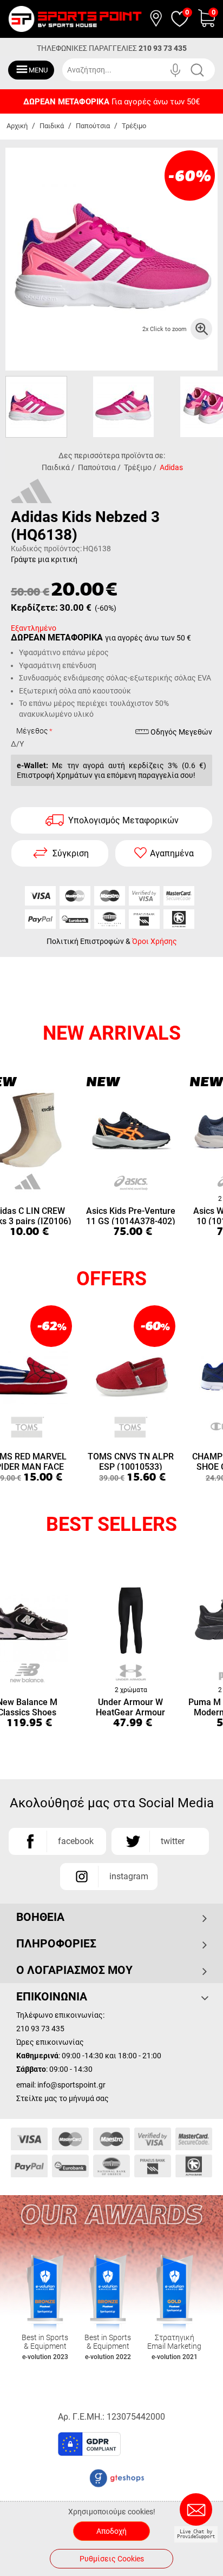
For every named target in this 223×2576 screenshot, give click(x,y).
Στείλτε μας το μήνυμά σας (63, 2098)
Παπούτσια (93, 126)
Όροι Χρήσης (155, 941)
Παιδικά (52, 126)
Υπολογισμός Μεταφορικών (123, 820)
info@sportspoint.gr (71, 2085)
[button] (159, 2448)
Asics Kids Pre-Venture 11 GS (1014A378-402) (131, 1215)
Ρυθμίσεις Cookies (112, 2559)
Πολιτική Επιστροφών (85, 941)
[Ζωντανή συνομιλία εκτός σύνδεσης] (199, 2514)
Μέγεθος (32, 731)
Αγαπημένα (172, 853)
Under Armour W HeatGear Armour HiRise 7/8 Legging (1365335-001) (130, 1706)
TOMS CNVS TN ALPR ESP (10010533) (131, 1461)
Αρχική (17, 126)
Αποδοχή (111, 2531)
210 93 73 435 (163, 48)
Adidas (171, 467)
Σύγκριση (71, 853)
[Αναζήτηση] (205, 70)
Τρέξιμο (134, 126)
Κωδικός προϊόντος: (46, 549)
